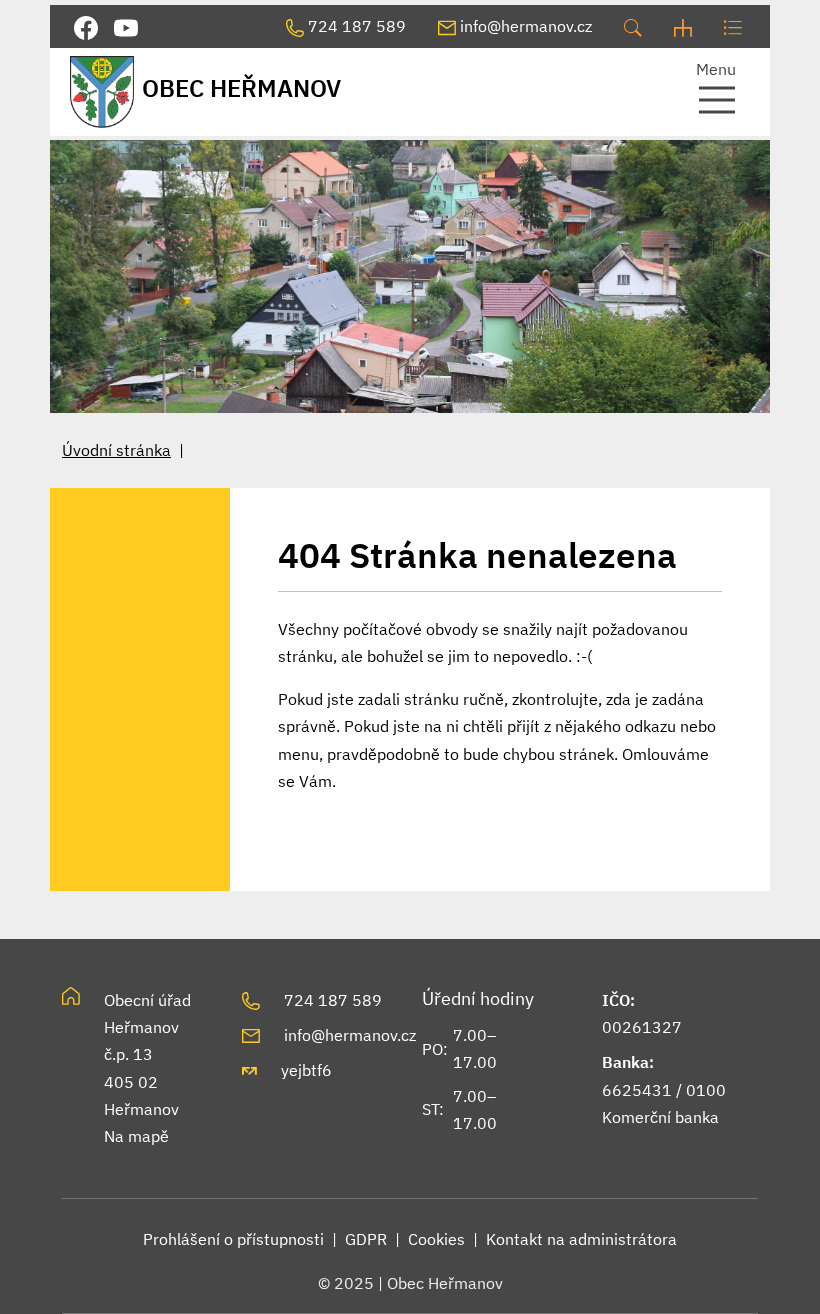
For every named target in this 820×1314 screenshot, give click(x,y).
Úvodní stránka (116, 450)
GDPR (366, 1239)
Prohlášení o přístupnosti (233, 1239)
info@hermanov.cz (350, 1035)
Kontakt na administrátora (581, 1239)
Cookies (436, 1239)
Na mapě (136, 1136)
